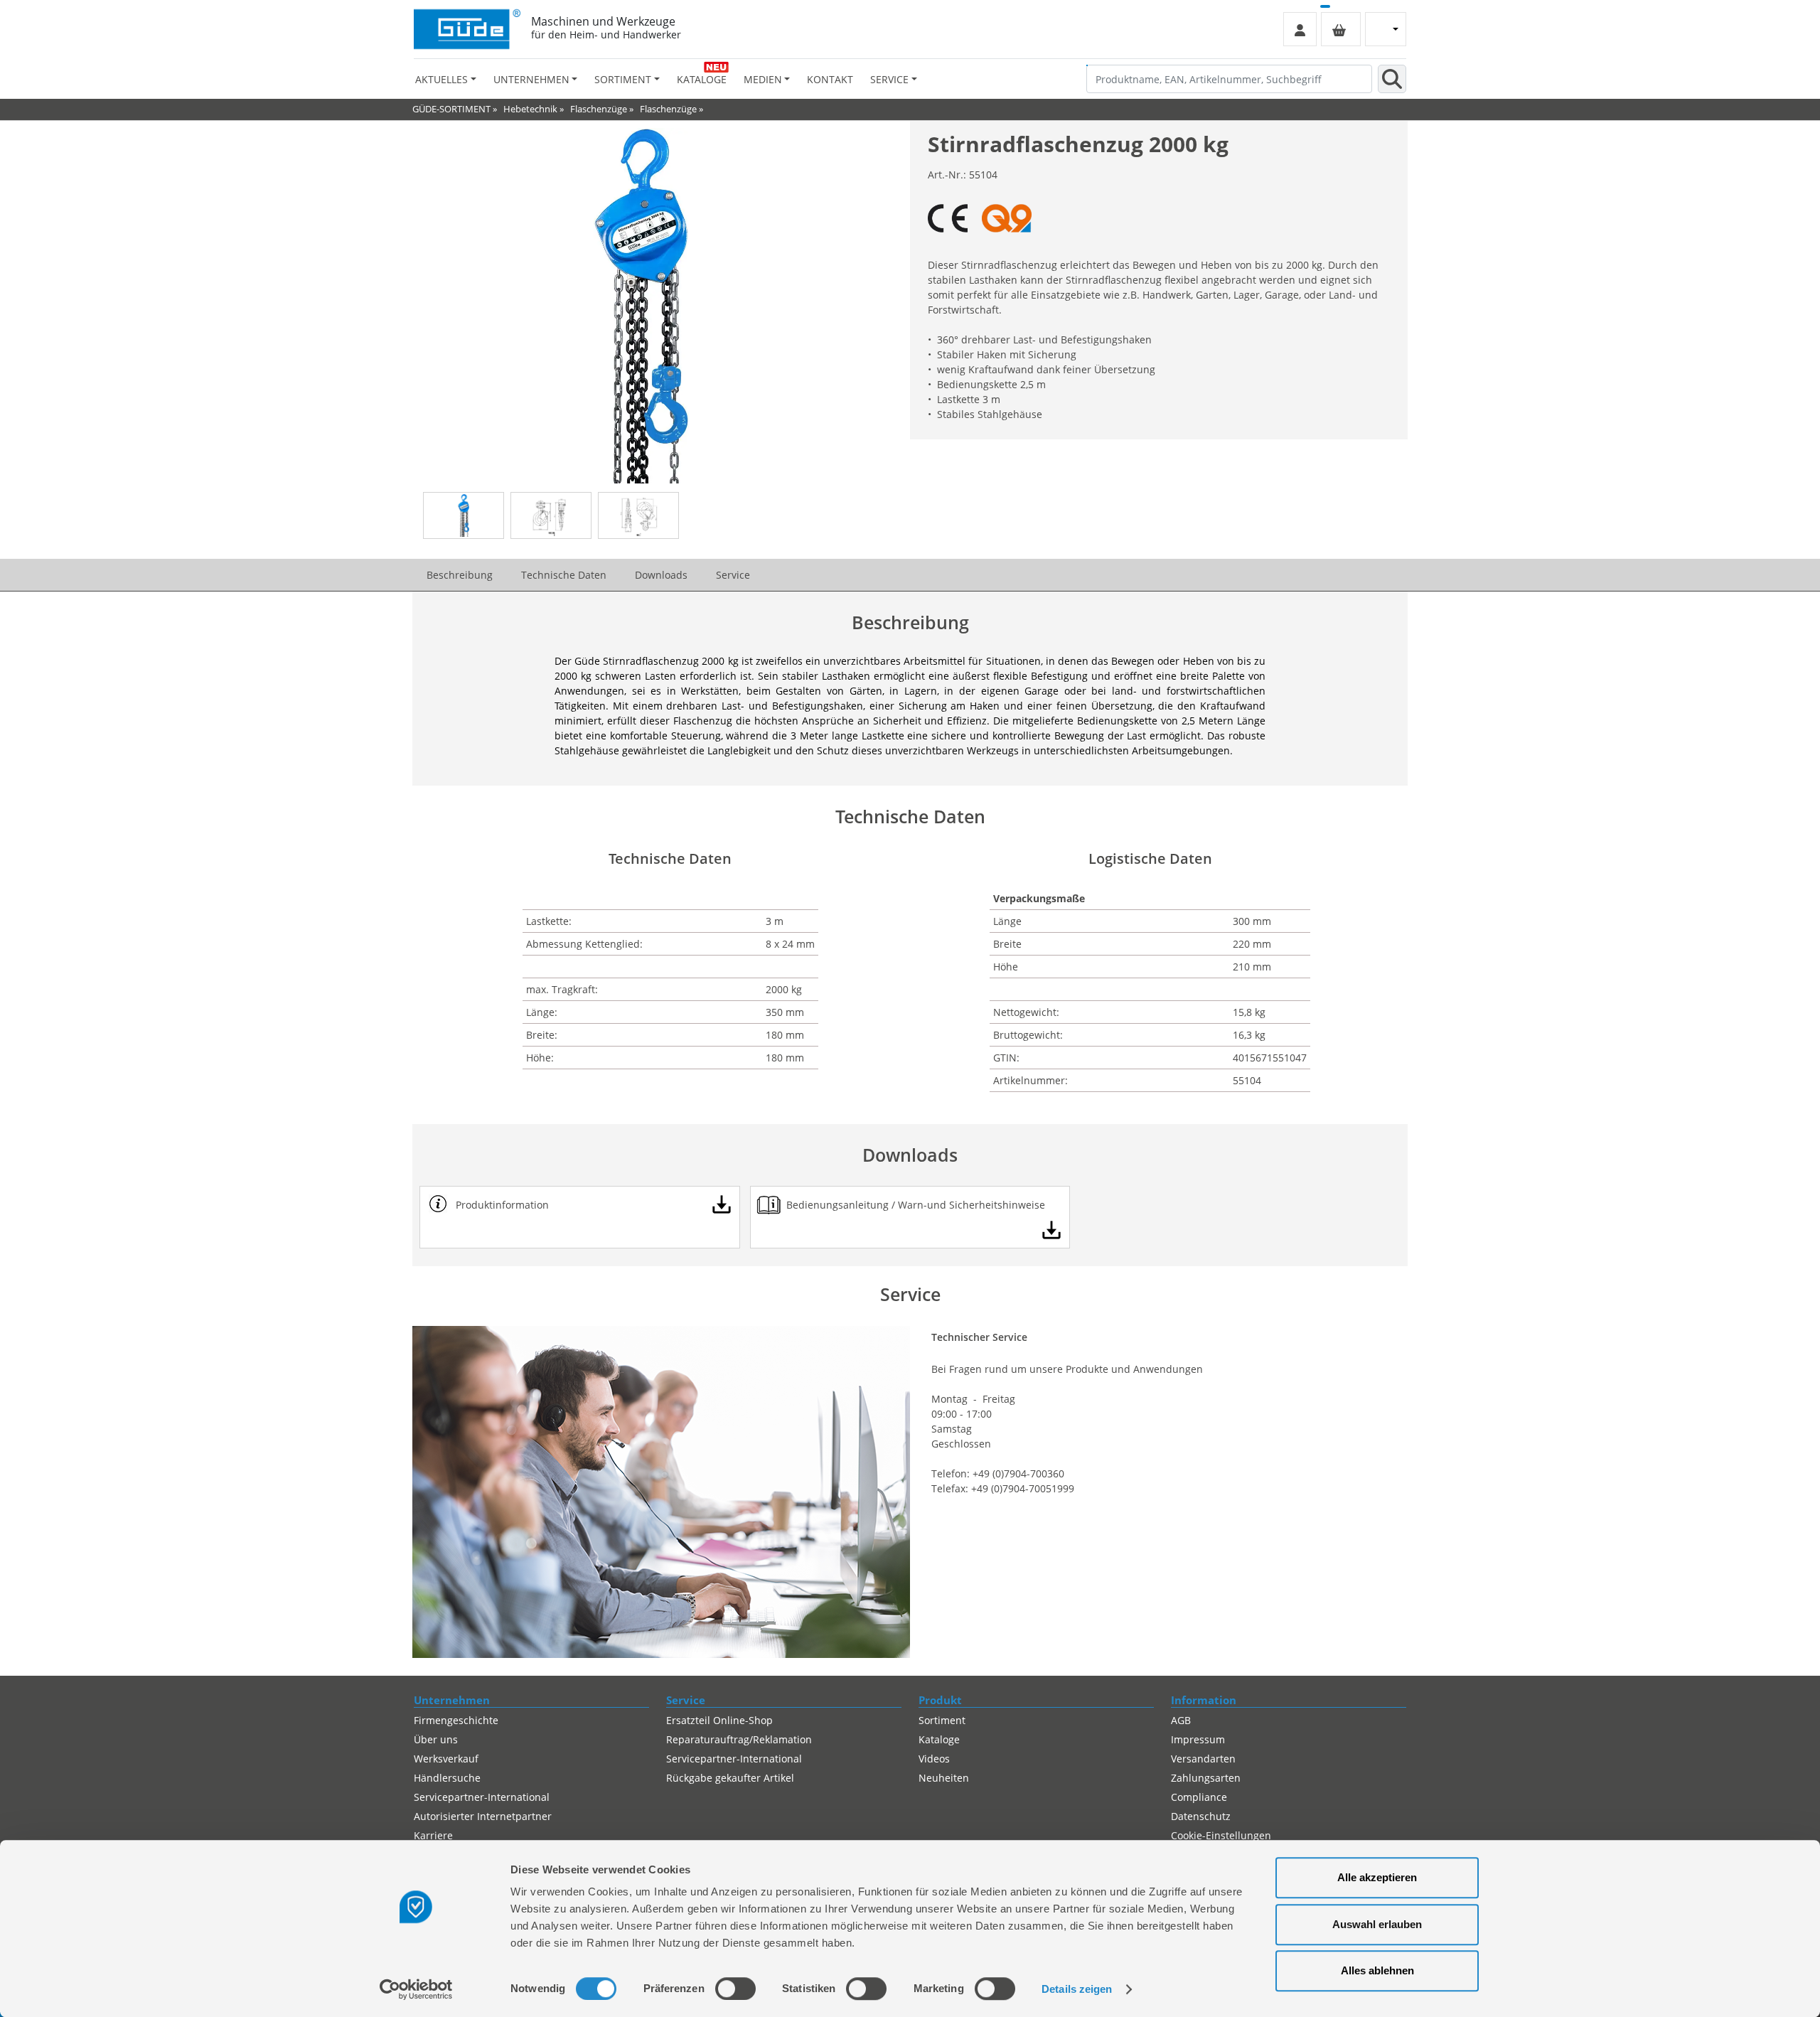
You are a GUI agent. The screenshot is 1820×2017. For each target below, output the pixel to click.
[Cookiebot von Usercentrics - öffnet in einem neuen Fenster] (416, 1989)
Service (733, 575)
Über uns (436, 1739)
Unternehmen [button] (531, 79)
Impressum (1198, 1739)
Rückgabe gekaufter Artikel (730, 1778)
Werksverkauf (446, 1759)
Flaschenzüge (599, 109)
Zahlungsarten (1206, 1778)
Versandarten (1203, 1759)
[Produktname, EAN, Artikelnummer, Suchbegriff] (1392, 79)
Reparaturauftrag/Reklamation (739, 1739)
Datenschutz (1201, 1816)
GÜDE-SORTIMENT (451, 109)
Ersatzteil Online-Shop (719, 1720)
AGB (1181, 1720)
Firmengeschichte (456, 1720)
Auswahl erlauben (1377, 1924)
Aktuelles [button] (441, 79)
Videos (934, 1759)
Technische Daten (564, 575)
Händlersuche (447, 1778)
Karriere (433, 1835)
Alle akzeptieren (1377, 1877)
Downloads (661, 575)
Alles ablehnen (1377, 1970)
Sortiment (942, 1720)
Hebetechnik (530, 109)
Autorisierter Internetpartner (483, 1816)
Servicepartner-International (482, 1797)
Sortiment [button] (623, 79)
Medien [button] (763, 79)
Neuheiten (944, 1778)
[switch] (735, 1989)
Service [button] (889, 79)
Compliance (1199, 1797)
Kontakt (830, 79)
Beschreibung (460, 575)
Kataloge (702, 79)
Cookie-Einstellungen (1221, 1835)
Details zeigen (1077, 1989)
